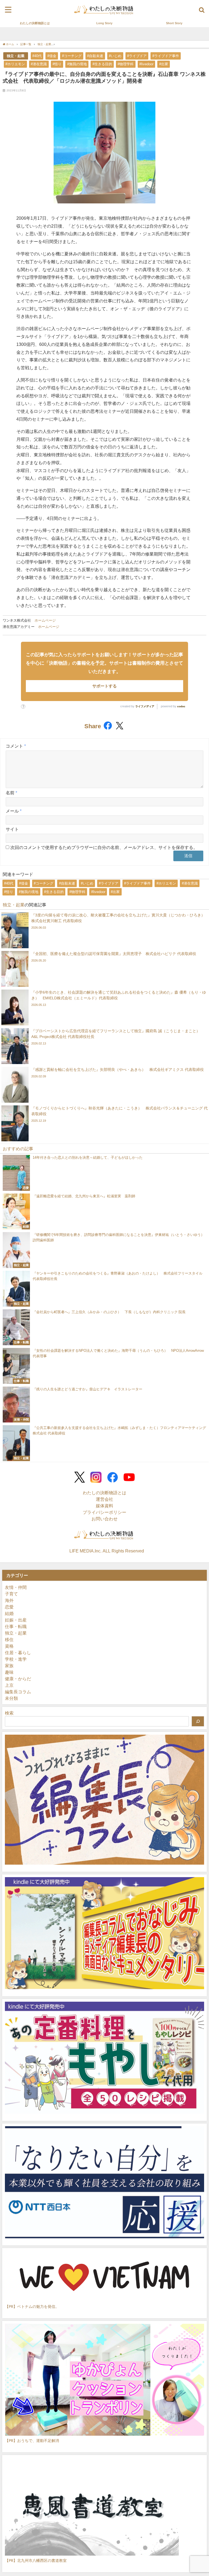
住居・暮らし (18, 1653)
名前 (11, 793)
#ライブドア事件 (166, 56)
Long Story (104, 23)
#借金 (52, 56)
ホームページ (45, 620)
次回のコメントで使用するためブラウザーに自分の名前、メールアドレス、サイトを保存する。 (104, 847)
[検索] (198, 1721)
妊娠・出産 (16, 1620)
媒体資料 (104, 1506)
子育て (11, 1594)
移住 (9, 1639)
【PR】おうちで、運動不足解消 (32, 2440)
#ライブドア (137, 56)
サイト (12, 829)
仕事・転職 (16, 1626)
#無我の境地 (77, 64)
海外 (9, 1600)
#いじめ (115, 56)
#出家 (164, 64)
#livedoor (146, 64)
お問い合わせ (104, 1519)
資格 (9, 1646)
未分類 (11, 1698)
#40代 (37, 56)
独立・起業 (16, 56)
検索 (9, 1713)
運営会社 (104, 1499)
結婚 (9, 1613)
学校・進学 (16, 1659)
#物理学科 (126, 64)
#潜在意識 (39, 64)
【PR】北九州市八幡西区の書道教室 (36, 2560)
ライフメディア (145, 706)
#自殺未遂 (95, 56)
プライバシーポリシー (104, 1512)
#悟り (57, 64)
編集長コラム (18, 1692)
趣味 (9, 1672)
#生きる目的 (102, 64)
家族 (9, 1666)
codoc (181, 706)
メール (14, 811)
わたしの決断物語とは (35, 23)
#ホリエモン (15, 64)
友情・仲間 (16, 1587)
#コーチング (72, 56)
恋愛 (9, 1607)
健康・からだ (18, 1679)
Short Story (174, 23)
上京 (9, 1685)
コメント (16, 746)
